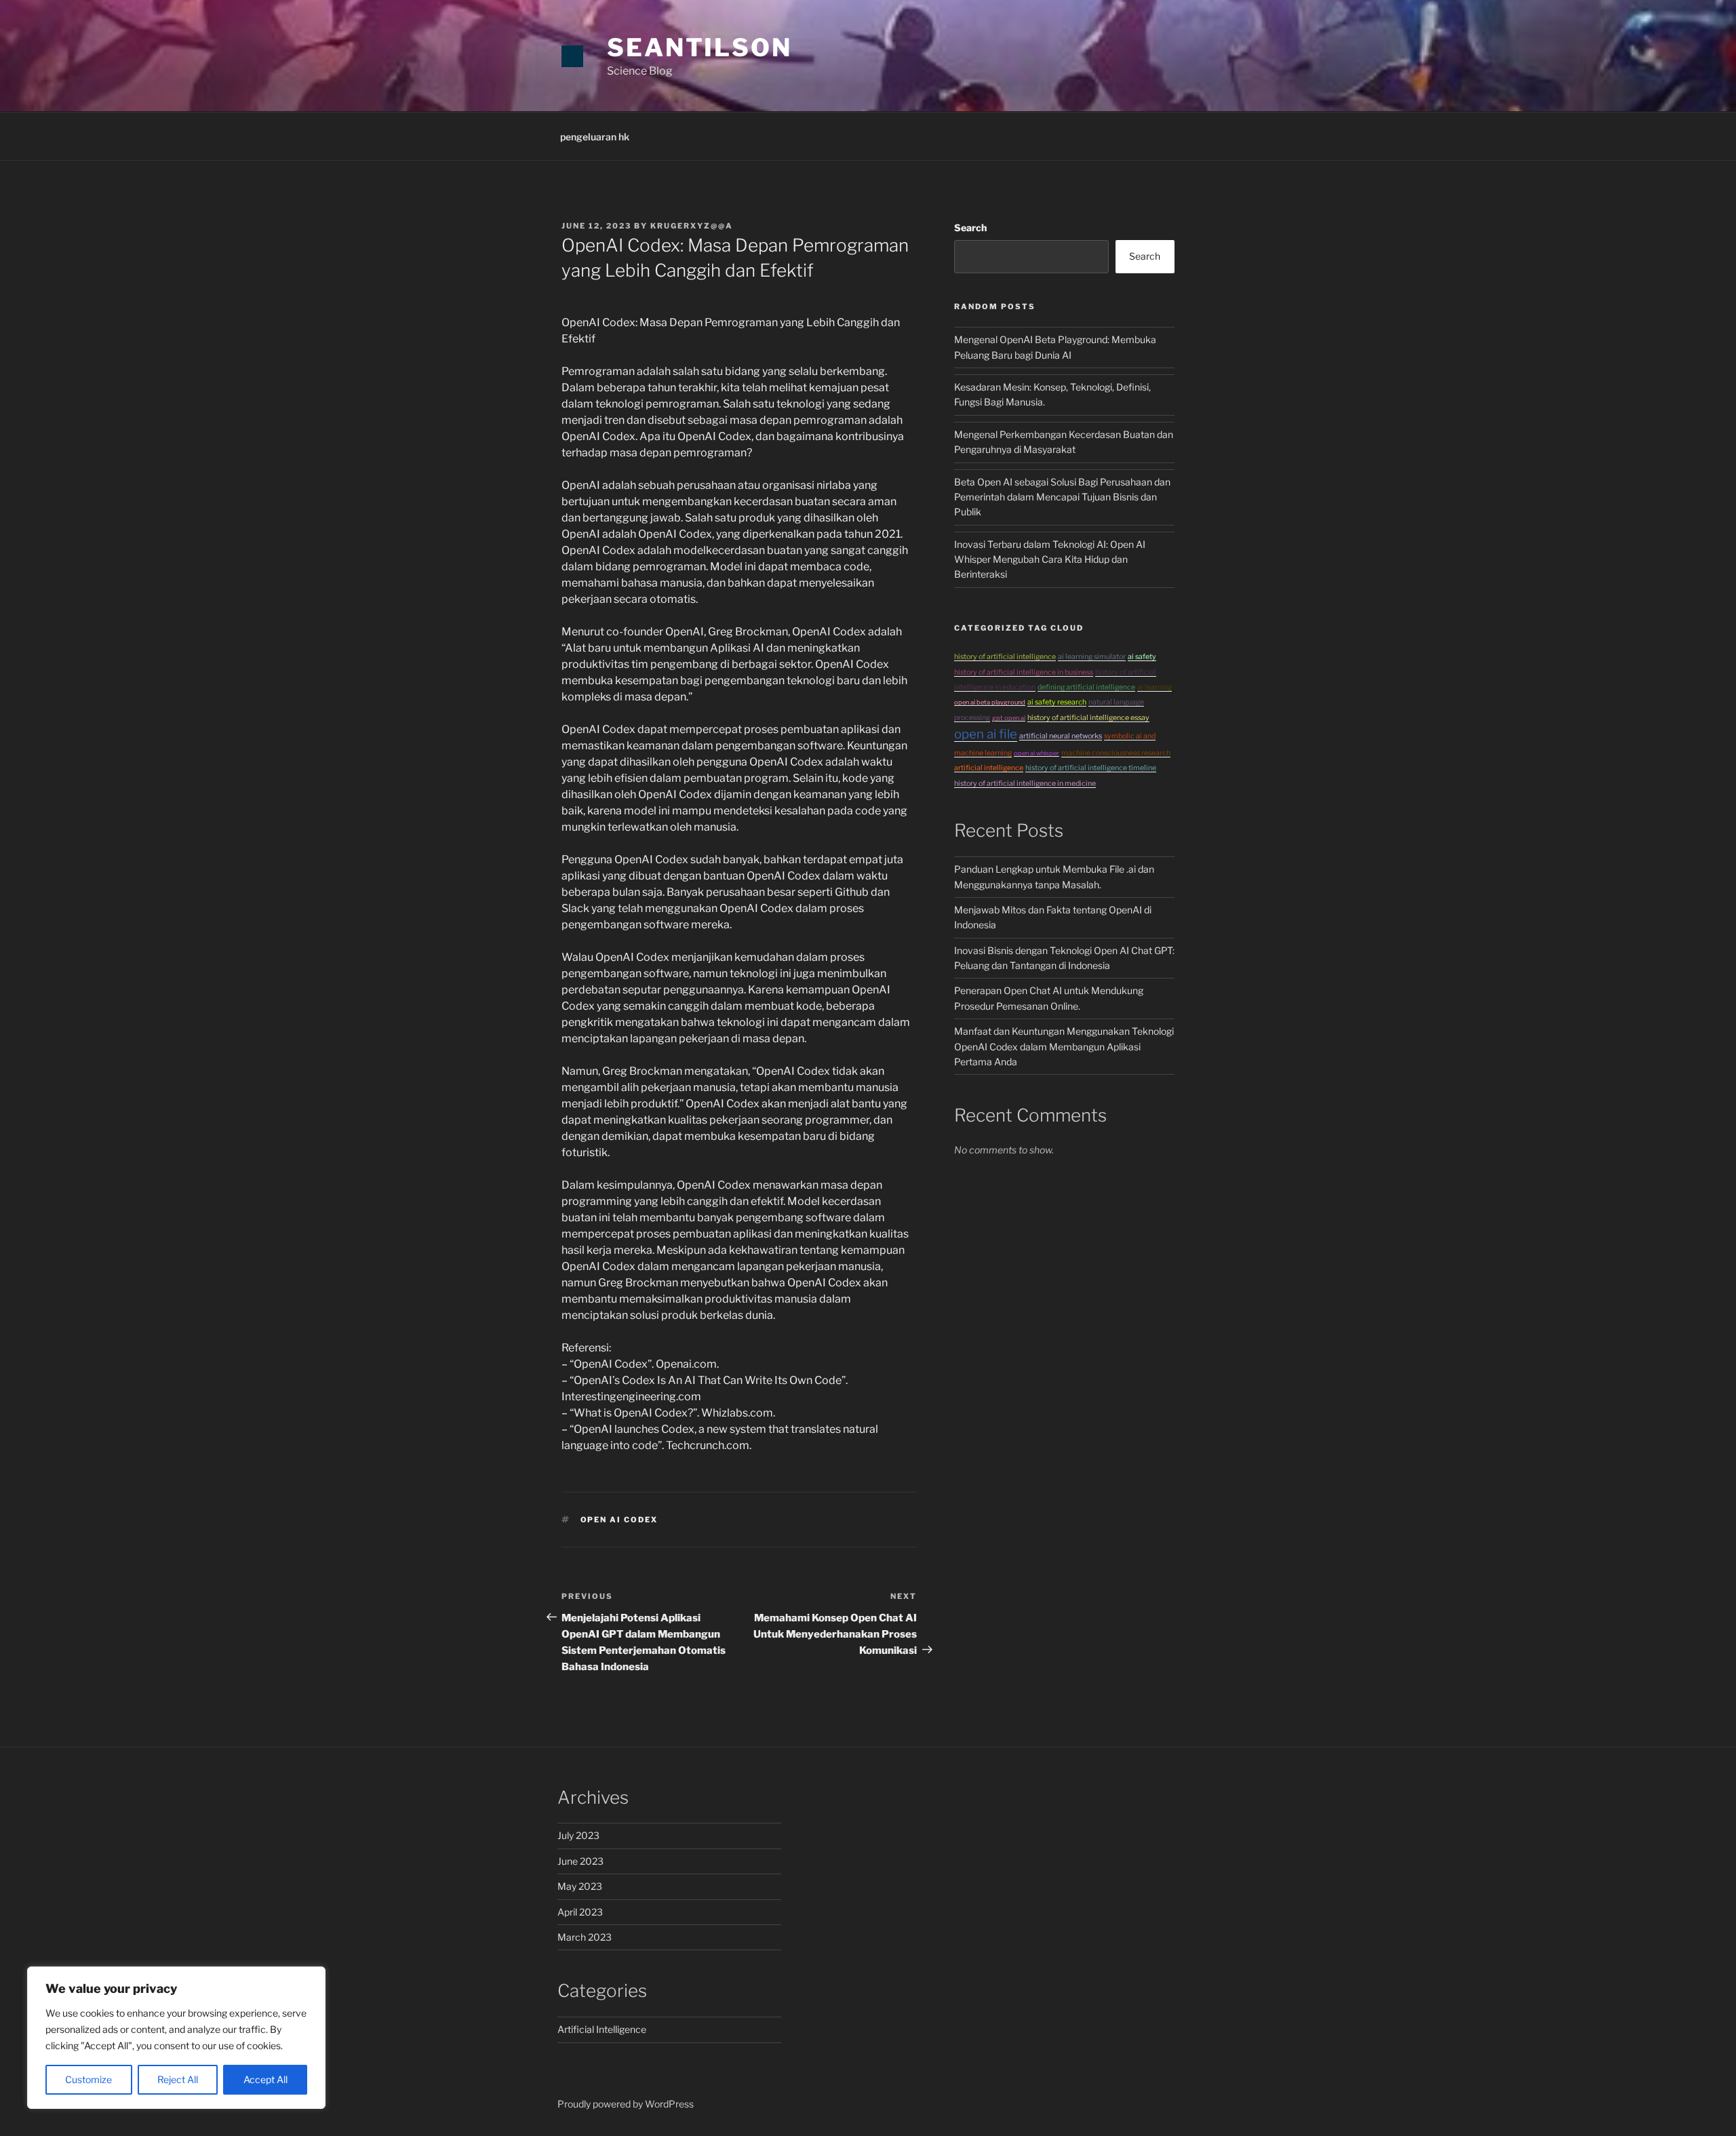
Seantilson (699, 47)
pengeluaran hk (595, 137)
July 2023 (578, 1835)
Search (970, 228)
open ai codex (619, 1520)
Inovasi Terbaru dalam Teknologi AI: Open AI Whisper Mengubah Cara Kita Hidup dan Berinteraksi (1050, 559)
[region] (176, 2038)
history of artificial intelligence (1005, 657)
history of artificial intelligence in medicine (1025, 784)
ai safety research (1057, 702)
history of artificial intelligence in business (1024, 672)
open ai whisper (1037, 753)
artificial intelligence (989, 768)
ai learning (1155, 687)
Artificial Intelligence (602, 2029)
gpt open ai (1009, 718)
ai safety (1142, 657)
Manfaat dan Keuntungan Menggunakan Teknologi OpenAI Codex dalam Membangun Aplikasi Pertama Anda (1064, 1046)
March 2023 (585, 1937)
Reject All (178, 2079)
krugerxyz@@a (692, 226)
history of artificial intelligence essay (1088, 718)
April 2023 (580, 1912)
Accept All (265, 2079)
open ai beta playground (990, 702)
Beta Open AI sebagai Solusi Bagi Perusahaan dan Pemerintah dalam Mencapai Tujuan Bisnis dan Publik (1062, 497)
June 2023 (580, 1861)
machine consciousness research (1116, 753)
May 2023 (580, 1886)
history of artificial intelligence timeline (1091, 768)
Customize (88, 2079)
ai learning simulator (1092, 657)
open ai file (986, 734)
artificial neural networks (1061, 736)
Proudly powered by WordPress (626, 2104)
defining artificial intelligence (1086, 687)
